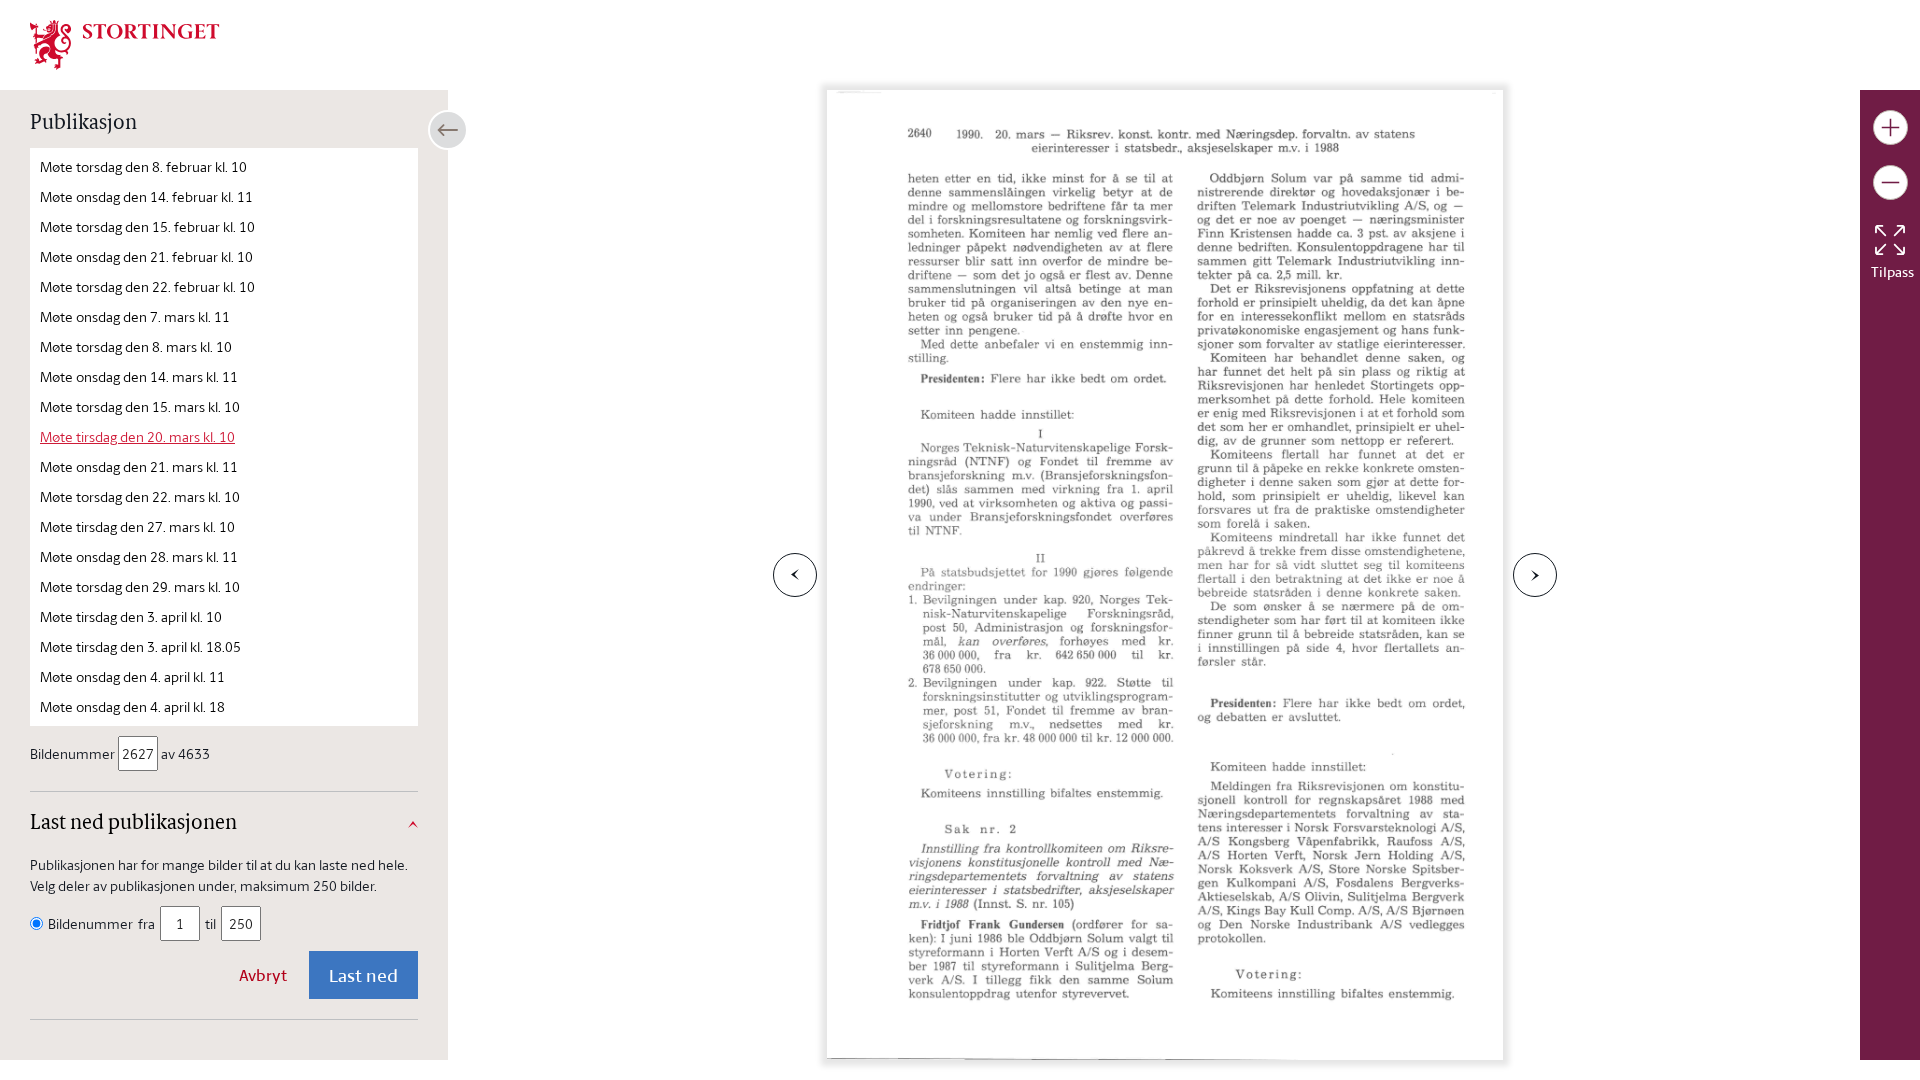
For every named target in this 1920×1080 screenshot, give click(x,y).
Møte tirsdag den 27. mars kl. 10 (137, 526)
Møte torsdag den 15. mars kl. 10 (140, 406)
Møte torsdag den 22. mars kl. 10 (140, 496)
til (210, 923)
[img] (125, 43)
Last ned (363, 975)
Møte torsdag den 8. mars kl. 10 (136, 346)
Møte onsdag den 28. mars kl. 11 (139, 556)
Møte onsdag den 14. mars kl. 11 (139, 376)
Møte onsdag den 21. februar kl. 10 (146, 256)
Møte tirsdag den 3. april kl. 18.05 (140, 646)
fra (146, 923)
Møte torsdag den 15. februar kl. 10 (147, 226)
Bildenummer (72, 753)
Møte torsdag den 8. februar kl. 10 (143, 166)
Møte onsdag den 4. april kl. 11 (132, 676)
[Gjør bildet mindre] (1890, 182)
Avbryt (263, 975)
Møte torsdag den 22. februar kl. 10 (147, 286)
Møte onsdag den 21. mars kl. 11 (139, 466)
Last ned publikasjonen (133, 824)
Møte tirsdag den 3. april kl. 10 (131, 616)
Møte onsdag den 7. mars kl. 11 (135, 316)
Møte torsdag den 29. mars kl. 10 (140, 586)
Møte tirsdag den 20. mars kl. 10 (137, 436)
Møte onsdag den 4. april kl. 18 (132, 706)
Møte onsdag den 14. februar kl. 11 (146, 196)
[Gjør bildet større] (1890, 127)
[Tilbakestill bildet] (1890, 240)
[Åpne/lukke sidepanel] (448, 130)
